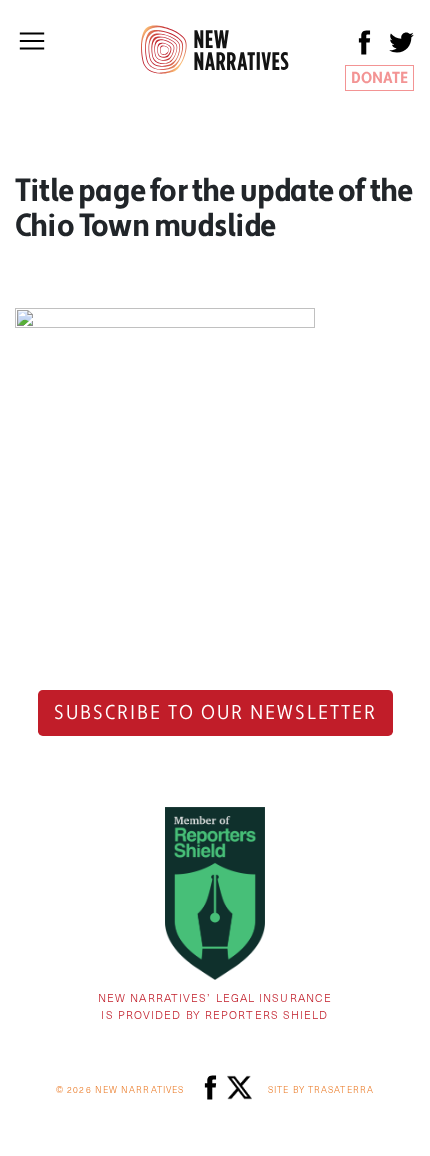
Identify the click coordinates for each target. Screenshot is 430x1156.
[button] (32, 41)
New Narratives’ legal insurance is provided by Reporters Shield (215, 1006)
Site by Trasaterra (321, 1089)
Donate (379, 78)
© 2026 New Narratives (120, 1089)
